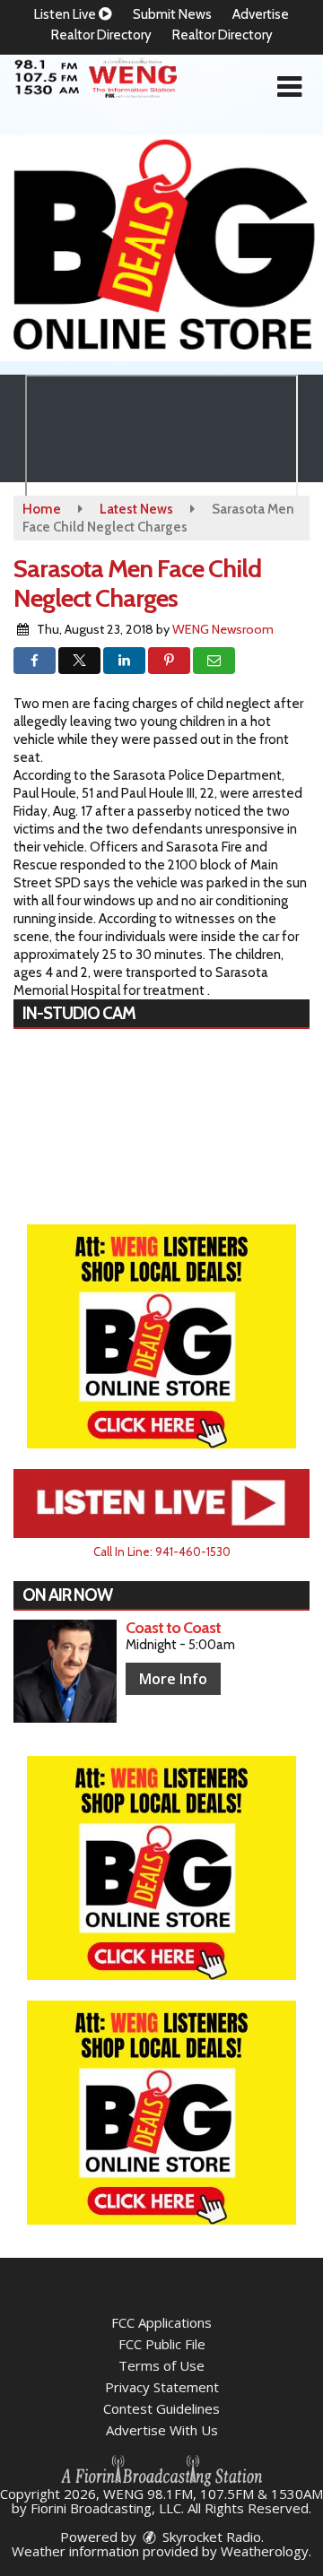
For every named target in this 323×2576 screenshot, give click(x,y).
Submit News (172, 14)
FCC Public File (162, 2344)
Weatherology (265, 2551)
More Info (173, 1679)
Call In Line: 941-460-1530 (162, 1552)
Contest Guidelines (161, 2408)
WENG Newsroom (223, 629)
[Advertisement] (161, 248)
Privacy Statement (162, 2387)
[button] (289, 87)
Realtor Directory (101, 35)
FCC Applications (161, 2322)
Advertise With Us (162, 2430)
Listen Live (66, 14)
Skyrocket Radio (210, 2537)
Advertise (261, 14)
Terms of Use (161, 2365)
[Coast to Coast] (65, 1671)
